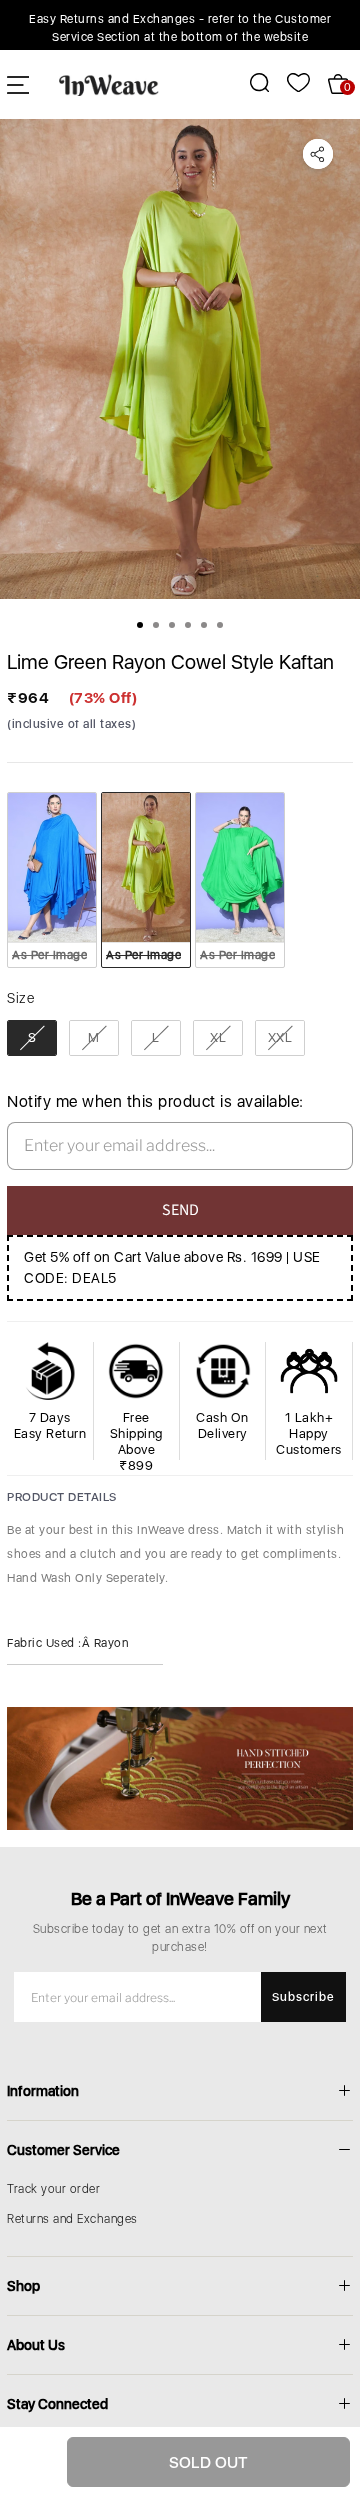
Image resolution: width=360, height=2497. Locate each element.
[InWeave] (109, 84)
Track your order (53, 2189)
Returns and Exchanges (72, 2219)
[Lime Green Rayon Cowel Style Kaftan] (180, 359)
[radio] (52, 880)
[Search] (248, 82)
